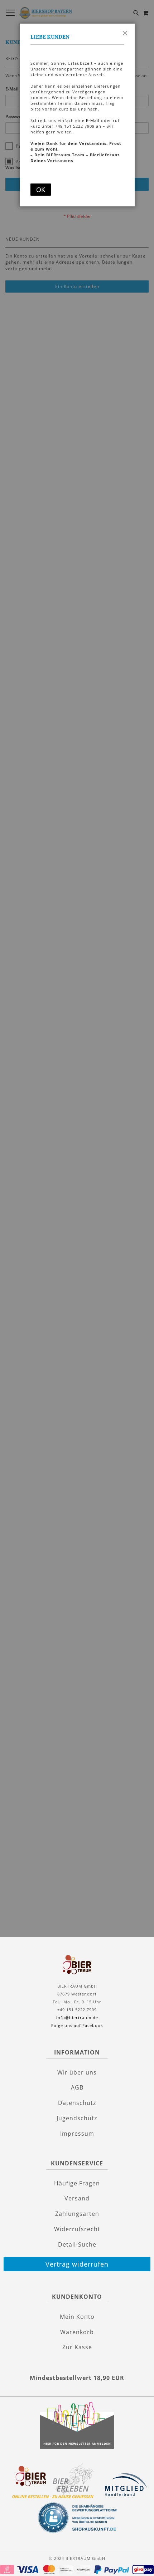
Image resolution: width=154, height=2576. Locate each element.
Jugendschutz (77, 2118)
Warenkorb (77, 2332)
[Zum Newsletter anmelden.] (77, 2447)
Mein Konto (77, 2317)
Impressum (77, 2134)
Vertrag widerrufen (77, 2264)
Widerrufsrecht (77, 2229)
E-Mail (93, 120)
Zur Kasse (77, 2347)
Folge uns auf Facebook (77, 2025)
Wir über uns (77, 2072)
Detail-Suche (77, 2244)
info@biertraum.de (77, 2017)
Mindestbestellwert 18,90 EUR (77, 2378)
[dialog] (77, 1284)
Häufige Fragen (77, 2183)
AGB (77, 2087)
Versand (77, 2198)
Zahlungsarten (77, 2214)
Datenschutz (77, 2103)
